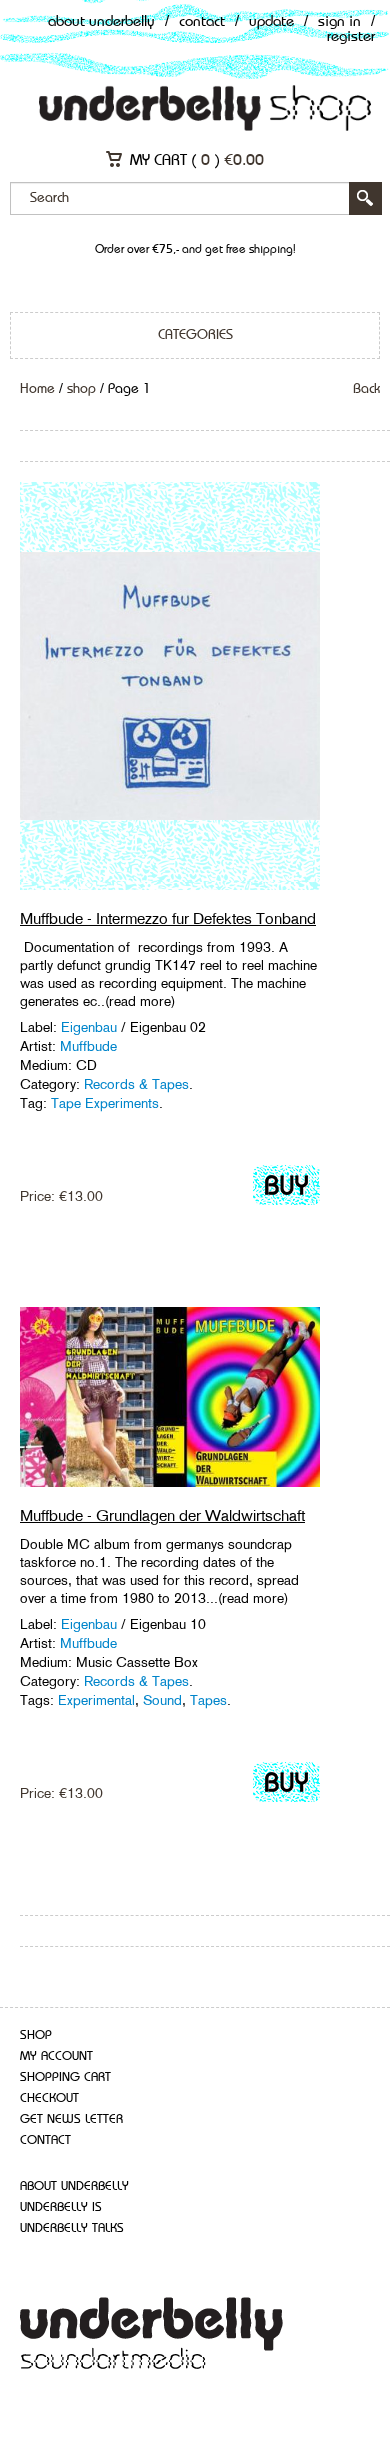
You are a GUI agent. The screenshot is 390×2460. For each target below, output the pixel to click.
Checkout (49, 2098)
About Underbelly (101, 22)
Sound (162, 1700)
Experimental (96, 1700)
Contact (202, 22)
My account (56, 2056)
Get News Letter (71, 2119)
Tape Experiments (105, 1103)
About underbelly (74, 2186)
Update (271, 22)
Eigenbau (91, 1027)
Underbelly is (61, 2207)
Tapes (208, 1700)
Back (366, 389)
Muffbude (88, 1046)
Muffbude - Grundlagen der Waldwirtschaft (162, 1515)
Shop (36, 2035)
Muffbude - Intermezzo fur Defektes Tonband (168, 918)
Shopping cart (65, 2077)
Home (37, 389)
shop (81, 389)
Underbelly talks (72, 2228)
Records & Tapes (136, 1084)
